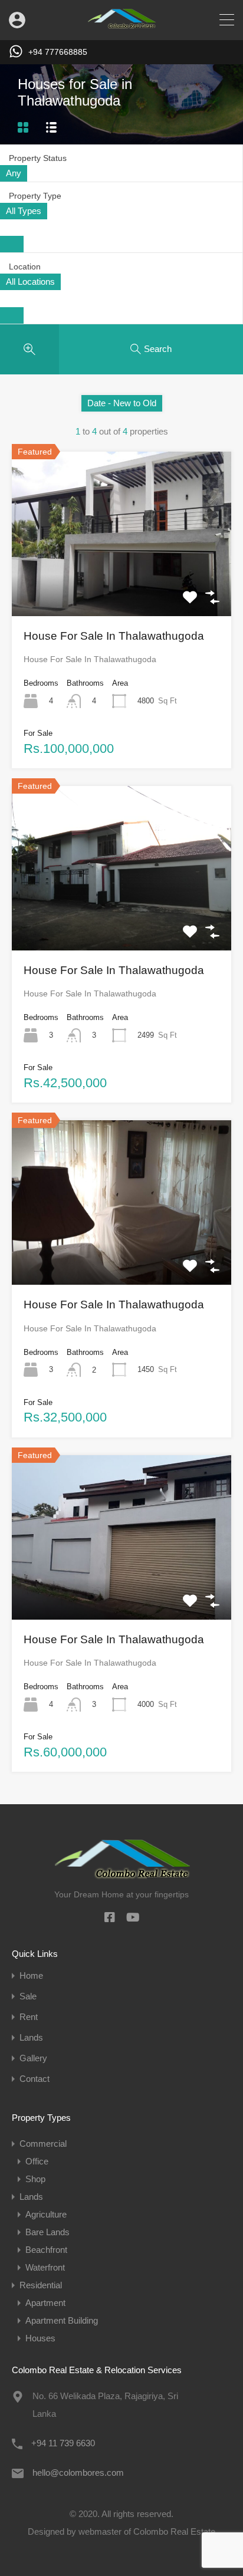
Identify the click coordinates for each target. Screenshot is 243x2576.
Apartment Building (62, 2320)
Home (31, 1975)
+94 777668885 (58, 52)
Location (25, 267)
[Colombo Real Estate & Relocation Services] (121, 26)
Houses (40, 2338)
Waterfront (45, 2267)
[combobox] (14, 173)
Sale (28, 1996)
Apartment (45, 2303)
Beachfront (46, 2250)
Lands (31, 2037)
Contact (35, 2079)
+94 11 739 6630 (63, 2443)
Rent (29, 2017)
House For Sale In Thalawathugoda (114, 636)
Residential (41, 2285)
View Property (121, 583)
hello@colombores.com (78, 2473)
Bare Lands (47, 2232)
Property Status (38, 158)
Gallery (33, 2058)
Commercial (43, 2144)
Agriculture (46, 2214)
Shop (35, 2179)
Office (37, 2161)
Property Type (35, 196)
